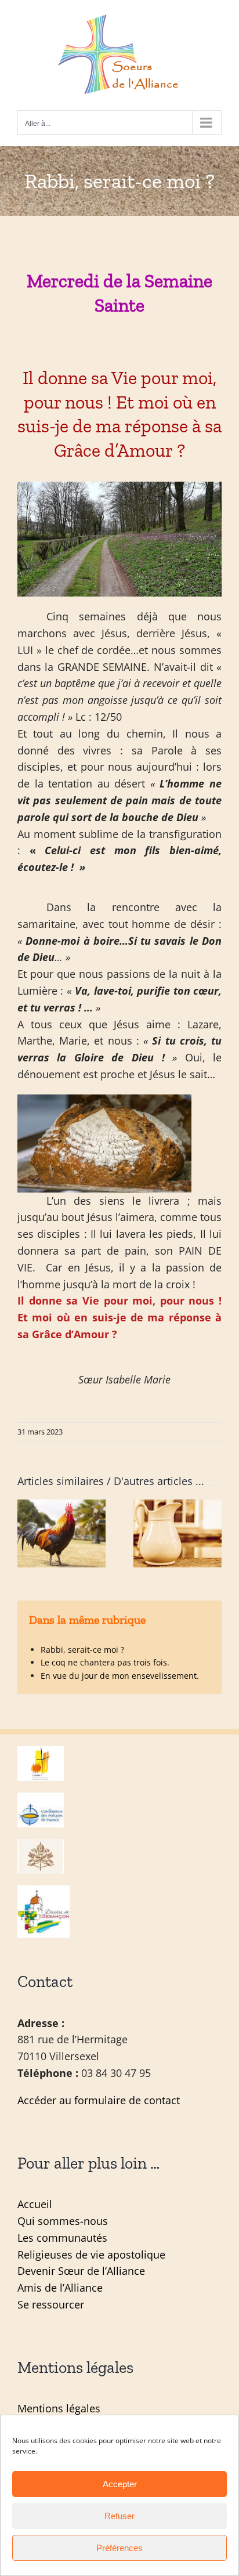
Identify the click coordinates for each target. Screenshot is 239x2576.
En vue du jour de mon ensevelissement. (120, 1676)
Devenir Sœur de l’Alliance (81, 2271)
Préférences (119, 2548)
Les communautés (62, 2238)
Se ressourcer (51, 2304)
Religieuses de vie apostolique (91, 2255)
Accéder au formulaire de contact (99, 2100)
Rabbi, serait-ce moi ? (82, 1650)
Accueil (35, 2204)
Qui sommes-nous (63, 2221)
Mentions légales (59, 2408)
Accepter (120, 2484)
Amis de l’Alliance (60, 2288)
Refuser (119, 2516)
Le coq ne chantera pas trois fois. (105, 1662)
